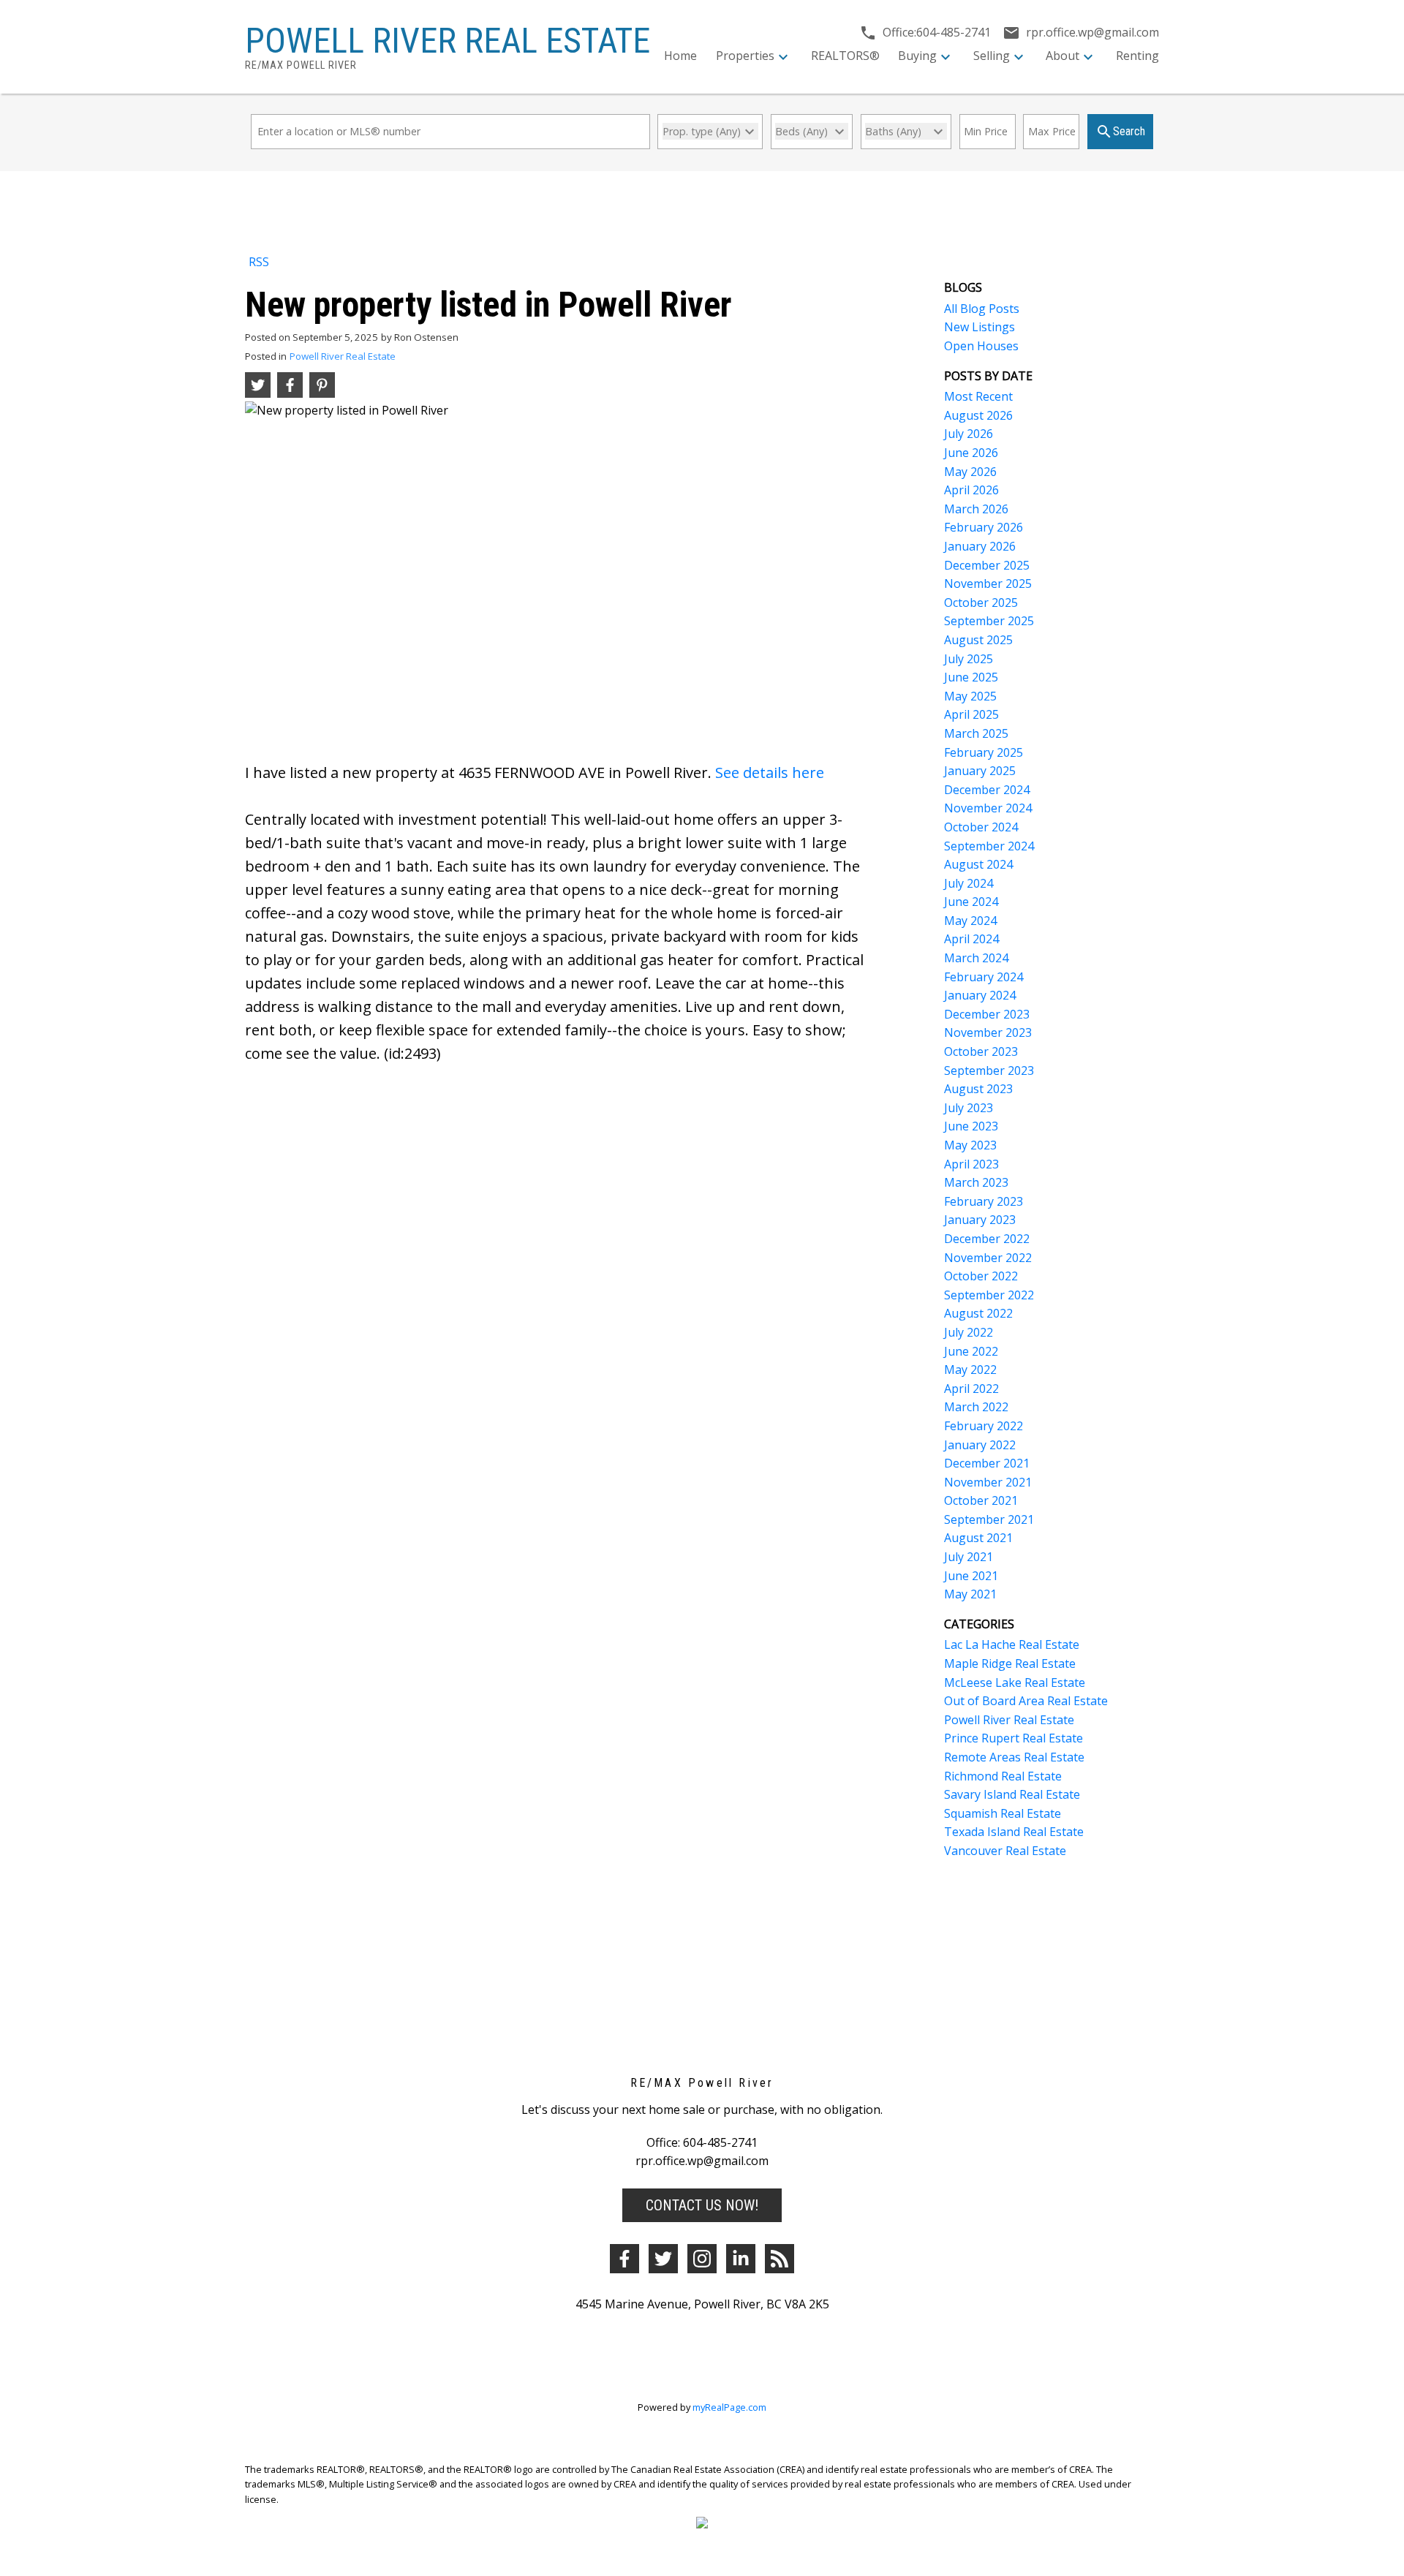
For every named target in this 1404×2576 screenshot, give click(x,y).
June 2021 (971, 1576)
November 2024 (988, 808)
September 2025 (989, 621)
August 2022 (978, 1313)
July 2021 (969, 1557)
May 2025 (970, 696)
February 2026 (984, 527)
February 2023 (984, 1201)
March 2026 (976, 509)
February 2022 (984, 1426)
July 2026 (969, 434)
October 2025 (981, 603)
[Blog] (780, 2259)
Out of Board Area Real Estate (1026, 1701)
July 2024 (969, 883)
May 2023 (970, 1145)
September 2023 (989, 1070)
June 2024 (971, 902)
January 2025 (980, 771)
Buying (917, 56)
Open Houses (981, 346)
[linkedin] (741, 2259)
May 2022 (970, 1370)
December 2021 (987, 1463)
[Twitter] (663, 2259)
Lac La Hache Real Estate (1012, 1644)
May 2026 (970, 472)
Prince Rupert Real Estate (1014, 1738)
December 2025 (987, 565)
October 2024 (981, 827)
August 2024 (978, 864)
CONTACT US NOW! (702, 2205)
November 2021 (988, 1482)
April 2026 (971, 490)
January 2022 (980, 1445)
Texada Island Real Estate (1014, 1832)
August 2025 (978, 640)
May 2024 (970, 921)
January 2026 (980, 546)
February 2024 (984, 977)
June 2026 (971, 453)
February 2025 (984, 752)
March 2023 (976, 1182)
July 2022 (969, 1332)
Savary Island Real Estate (1012, 1794)
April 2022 (971, 1389)
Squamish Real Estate (1003, 1813)
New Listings (980, 327)
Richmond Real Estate (1003, 1776)
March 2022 (976, 1407)
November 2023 (988, 1032)
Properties (745, 56)
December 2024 (987, 790)
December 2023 (987, 1014)
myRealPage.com (729, 2407)
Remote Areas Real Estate (1014, 1757)
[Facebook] (624, 2259)
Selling (992, 56)
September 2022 (989, 1295)
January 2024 (980, 995)
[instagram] (702, 2259)
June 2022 (971, 1351)
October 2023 (981, 1051)
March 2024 (976, 958)
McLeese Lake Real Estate (1015, 1682)
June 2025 (971, 677)
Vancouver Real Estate (1005, 1851)
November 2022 (988, 1258)
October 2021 (981, 1500)
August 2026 (978, 415)
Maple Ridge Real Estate (1010, 1663)
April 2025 (971, 714)
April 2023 (971, 1164)
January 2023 (980, 1220)
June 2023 (971, 1126)
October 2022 (981, 1276)
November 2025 (988, 583)
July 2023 (969, 1108)
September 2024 (989, 846)
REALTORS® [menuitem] (845, 56)
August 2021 (978, 1538)
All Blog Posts (982, 309)
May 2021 (970, 1594)
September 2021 (989, 1519)
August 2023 (978, 1089)
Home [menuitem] (680, 56)
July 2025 (969, 659)
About (1063, 56)
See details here (770, 773)
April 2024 (971, 939)
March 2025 (976, 733)
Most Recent (978, 396)
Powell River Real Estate (343, 356)
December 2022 (987, 1239)
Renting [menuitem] (1137, 56)
